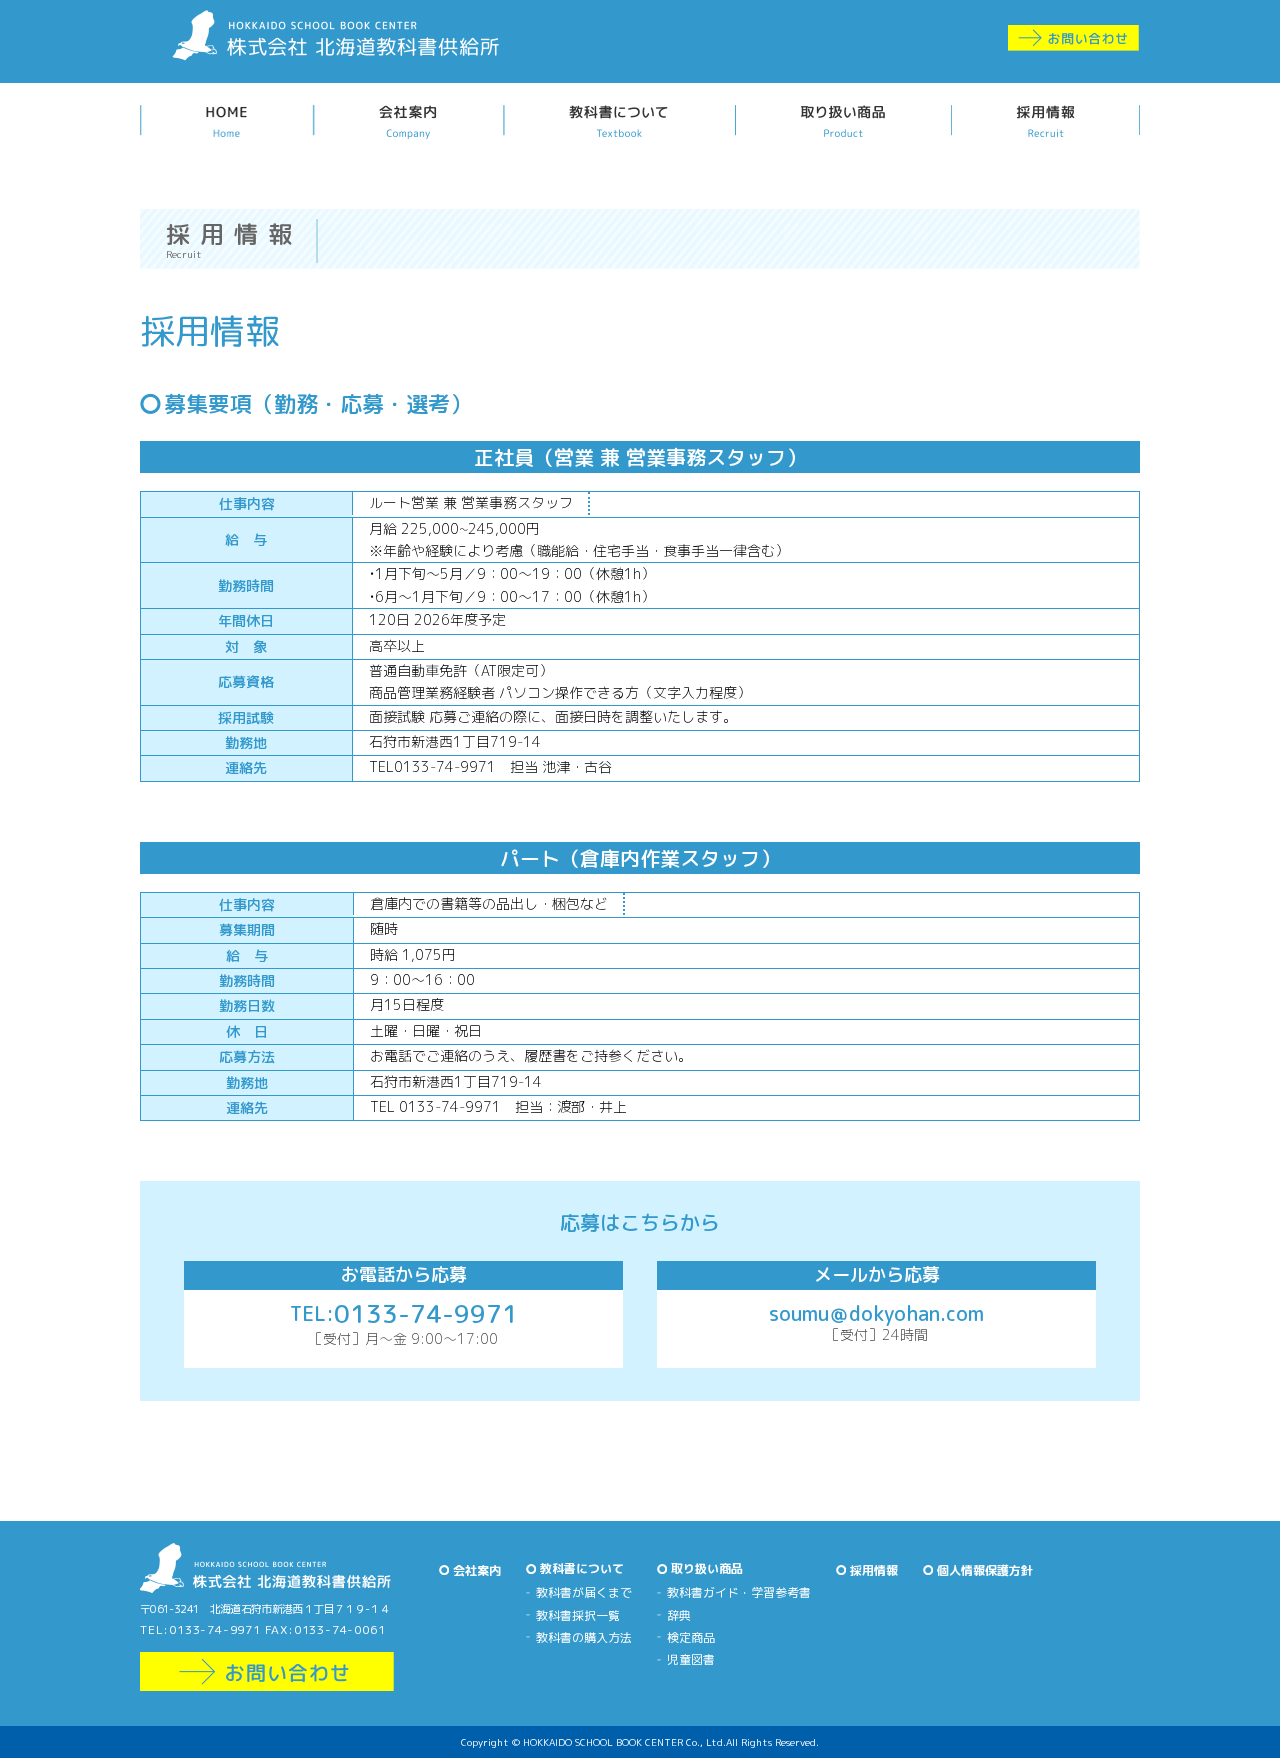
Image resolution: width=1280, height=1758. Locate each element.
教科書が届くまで (584, 1592)
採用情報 (874, 1570)
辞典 (679, 1615)
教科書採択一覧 (578, 1615)
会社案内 (477, 1570)
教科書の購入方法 (584, 1637)
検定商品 (691, 1637)
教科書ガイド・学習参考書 (739, 1592)
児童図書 (691, 1659)
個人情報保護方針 (985, 1570)
